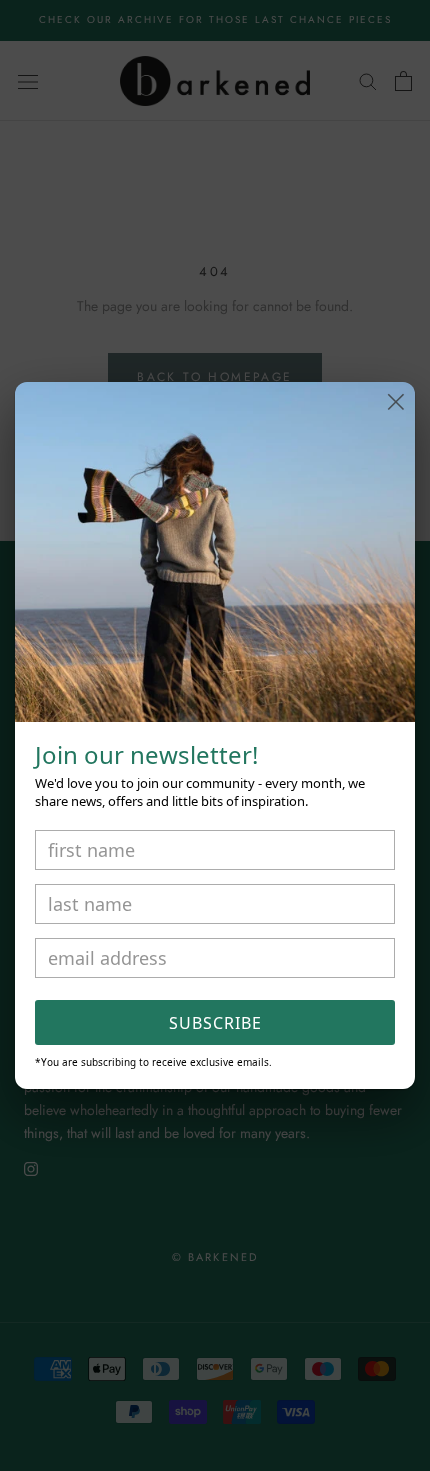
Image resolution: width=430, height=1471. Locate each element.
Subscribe (215, 1023)
